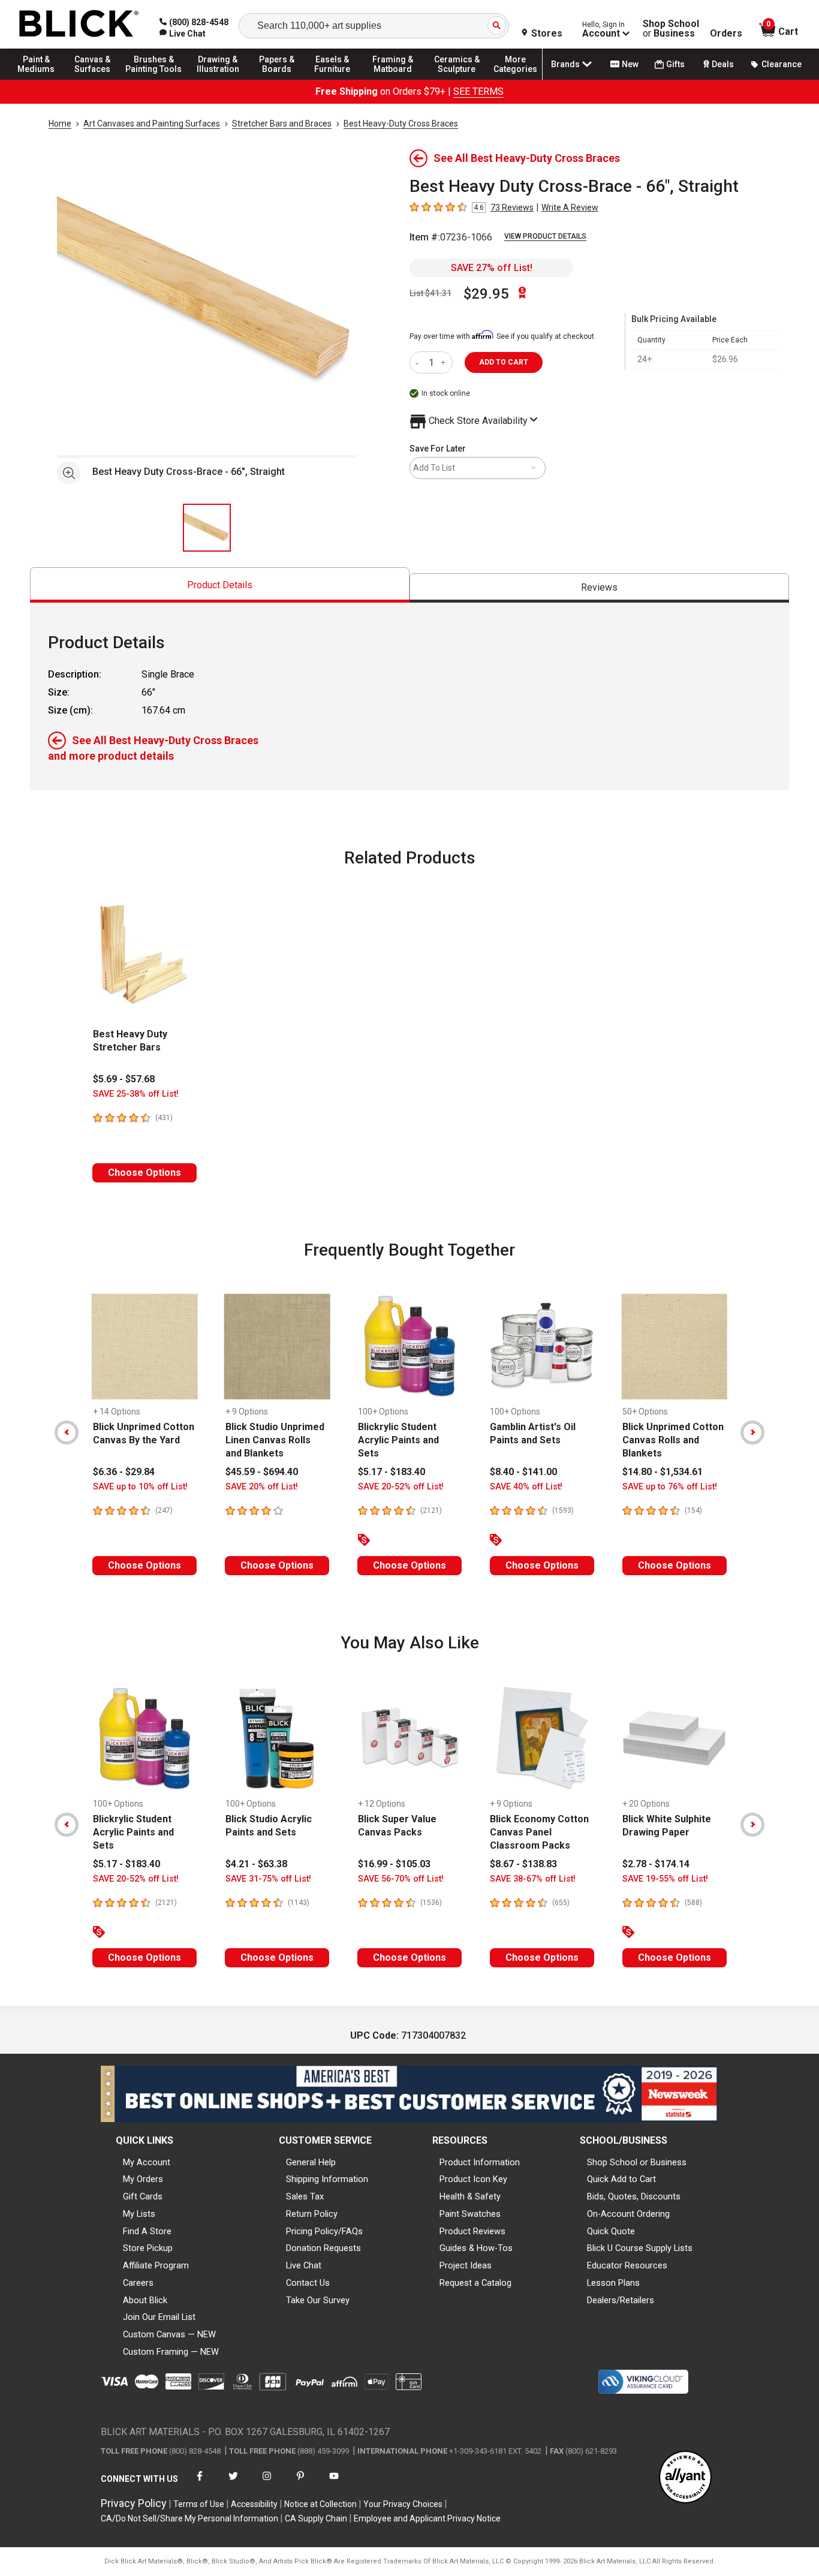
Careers (138, 2283)
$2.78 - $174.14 (656, 1864)
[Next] (752, 1433)
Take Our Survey (318, 2300)
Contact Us (308, 2283)
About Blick (145, 2300)
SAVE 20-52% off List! (401, 1487)
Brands (565, 64)
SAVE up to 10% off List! (140, 1487)
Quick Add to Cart (621, 2179)
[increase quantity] (445, 362)
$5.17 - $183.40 (392, 1472)
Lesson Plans (613, 2283)
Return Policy (312, 2214)
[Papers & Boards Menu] (282, 79)
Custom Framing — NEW (171, 2352)
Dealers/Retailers (621, 2300)
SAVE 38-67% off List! (533, 1879)
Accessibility (254, 2504)
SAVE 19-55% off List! (665, 1879)
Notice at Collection (320, 2504)
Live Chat (304, 2265)
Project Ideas (466, 2265)
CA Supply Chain (316, 2518)
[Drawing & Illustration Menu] (218, 79)
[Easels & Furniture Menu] (336, 79)
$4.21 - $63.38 (256, 1864)
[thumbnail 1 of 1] (207, 528)
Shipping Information (327, 2179)
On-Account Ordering (628, 2214)
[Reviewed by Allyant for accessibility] (685, 2478)
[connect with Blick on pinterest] (300, 2483)
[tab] (220, 585)
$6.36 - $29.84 (124, 1472)
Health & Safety (470, 2196)
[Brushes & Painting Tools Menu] (154, 79)
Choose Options (144, 1173)
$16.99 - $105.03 (394, 1864)
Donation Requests (323, 2248)
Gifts (675, 64)
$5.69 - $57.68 (124, 1079)
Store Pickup (148, 2248)
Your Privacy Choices (403, 2504)
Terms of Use (199, 2504)
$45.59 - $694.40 (262, 1472)
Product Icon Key (473, 2179)
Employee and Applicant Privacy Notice (427, 2518)
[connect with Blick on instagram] (267, 2483)
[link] (183, 34)
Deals (723, 64)
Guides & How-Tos (476, 2248)
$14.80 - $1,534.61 (663, 1472)
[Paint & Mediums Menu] (42, 79)
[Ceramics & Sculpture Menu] (457, 79)
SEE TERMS (478, 91)
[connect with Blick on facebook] (200, 2483)
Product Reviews (472, 2231)
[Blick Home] (79, 24)
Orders (726, 34)
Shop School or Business (637, 2162)
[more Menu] (516, 79)
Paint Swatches (470, 2214)
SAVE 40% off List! (526, 1487)
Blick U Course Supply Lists (640, 2248)
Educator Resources (627, 2265)
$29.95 (486, 294)
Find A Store (147, 2231)
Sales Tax (305, 2196)
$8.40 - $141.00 (523, 1472)
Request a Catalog (475, 2283)
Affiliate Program (156, 2265)
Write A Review (570, 207)
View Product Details (545, 236)
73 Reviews (512, 207)
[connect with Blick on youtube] (334, 2483)
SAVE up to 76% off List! (670, 1487)
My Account (147, 2162)
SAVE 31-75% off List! (268, 1879)
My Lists (139, 2214)
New (630, 64)
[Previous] (67, 1433)
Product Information (480, 2162)
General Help (311, 2162)
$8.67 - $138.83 (523, 1864)
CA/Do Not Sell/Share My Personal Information (189, 2518)
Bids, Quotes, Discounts (634, 2196)
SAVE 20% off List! (262, 1487)
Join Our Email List (159, 2317)
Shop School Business (671, 29)
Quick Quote (611, 2231)
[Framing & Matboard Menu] (393, 79)
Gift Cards (143, 2196)
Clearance (782, 64)
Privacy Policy (134, 2503)
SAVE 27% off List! (492, 268)
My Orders (143, 2179)
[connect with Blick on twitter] (233, 2483)
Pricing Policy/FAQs (324, 2231)
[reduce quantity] (419, 362)
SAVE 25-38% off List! (136, 1094)
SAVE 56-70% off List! (401, 1879)
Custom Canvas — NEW (169, 2334)
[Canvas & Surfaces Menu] (95, 79)
